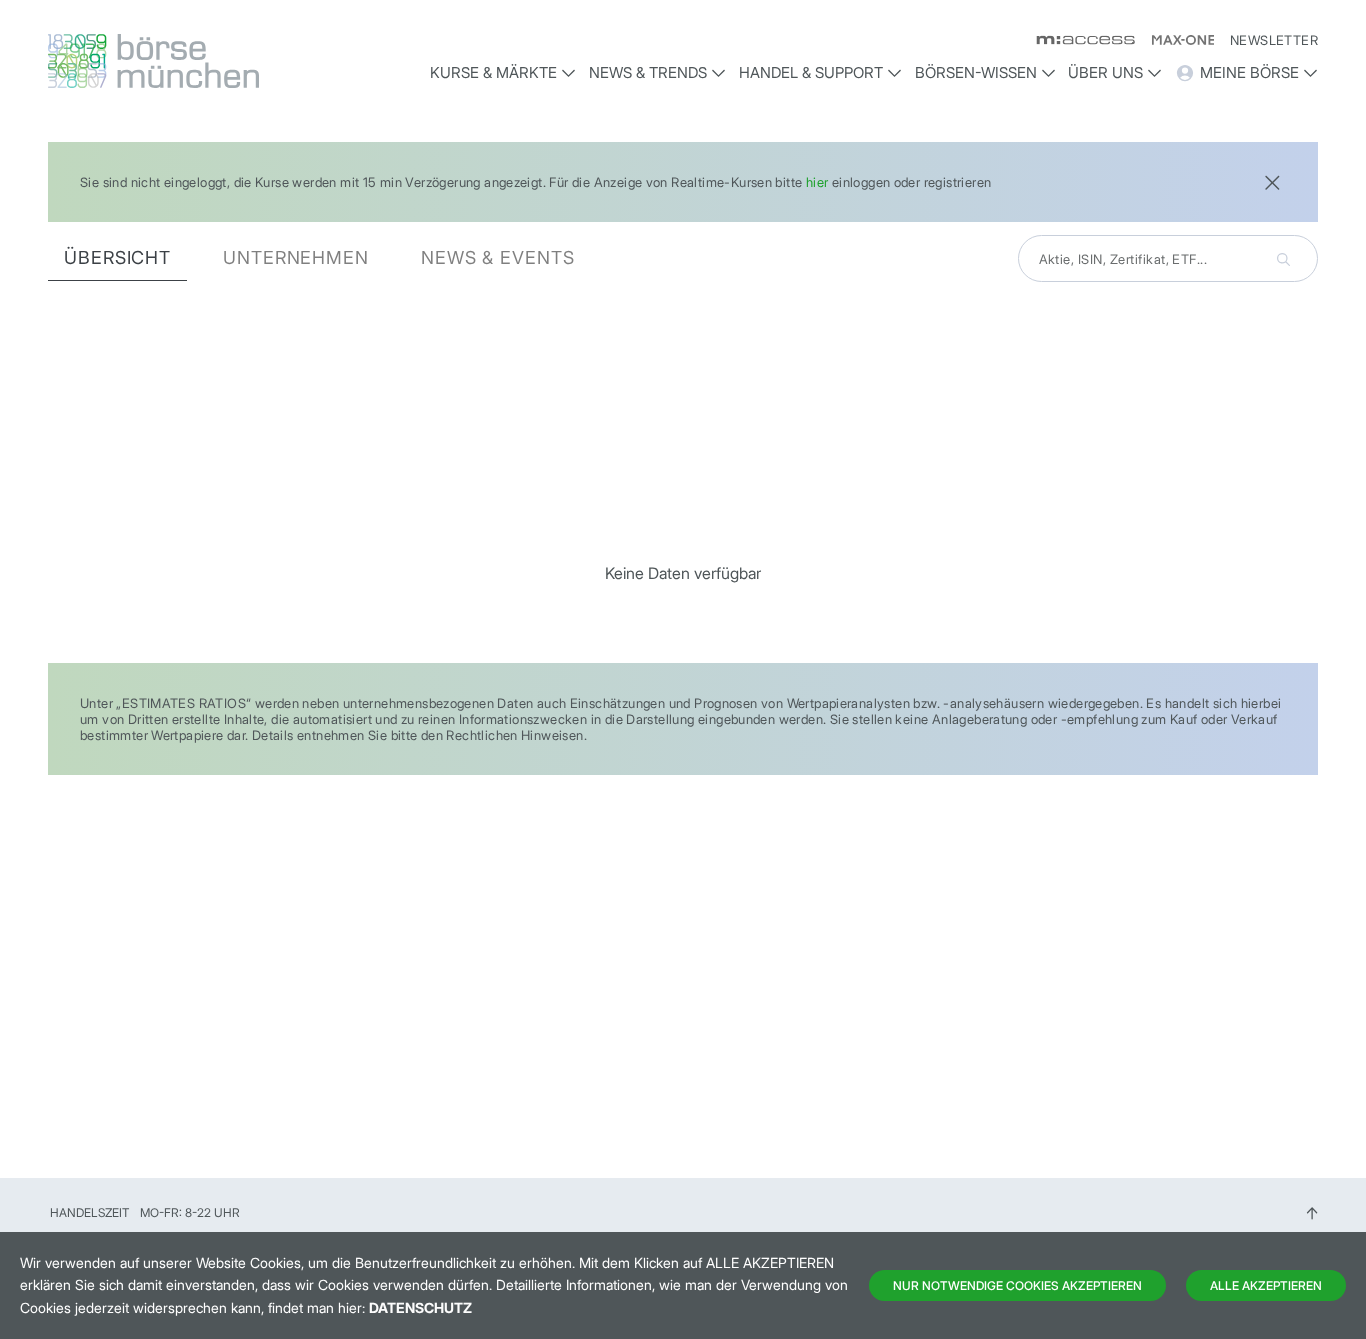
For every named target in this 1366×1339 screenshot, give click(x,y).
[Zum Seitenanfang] (1312, 1212)
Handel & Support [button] (811, 72)
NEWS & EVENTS (498, 257)
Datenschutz (420, 1307)
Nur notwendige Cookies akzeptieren (1017, 1285)
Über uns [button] (1105, 72)
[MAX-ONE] (1174, 40)
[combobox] (1168, 258)
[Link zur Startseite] (198, 61)
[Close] (1272, 180)
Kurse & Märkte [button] (493, 72)
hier (817, 182)
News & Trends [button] (648, 72)
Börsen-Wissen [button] (976, 72)
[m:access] (1077, 40)
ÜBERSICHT (117, 257)
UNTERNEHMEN (296, 257)
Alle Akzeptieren (1266, 1285)
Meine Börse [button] (1249, 72)
